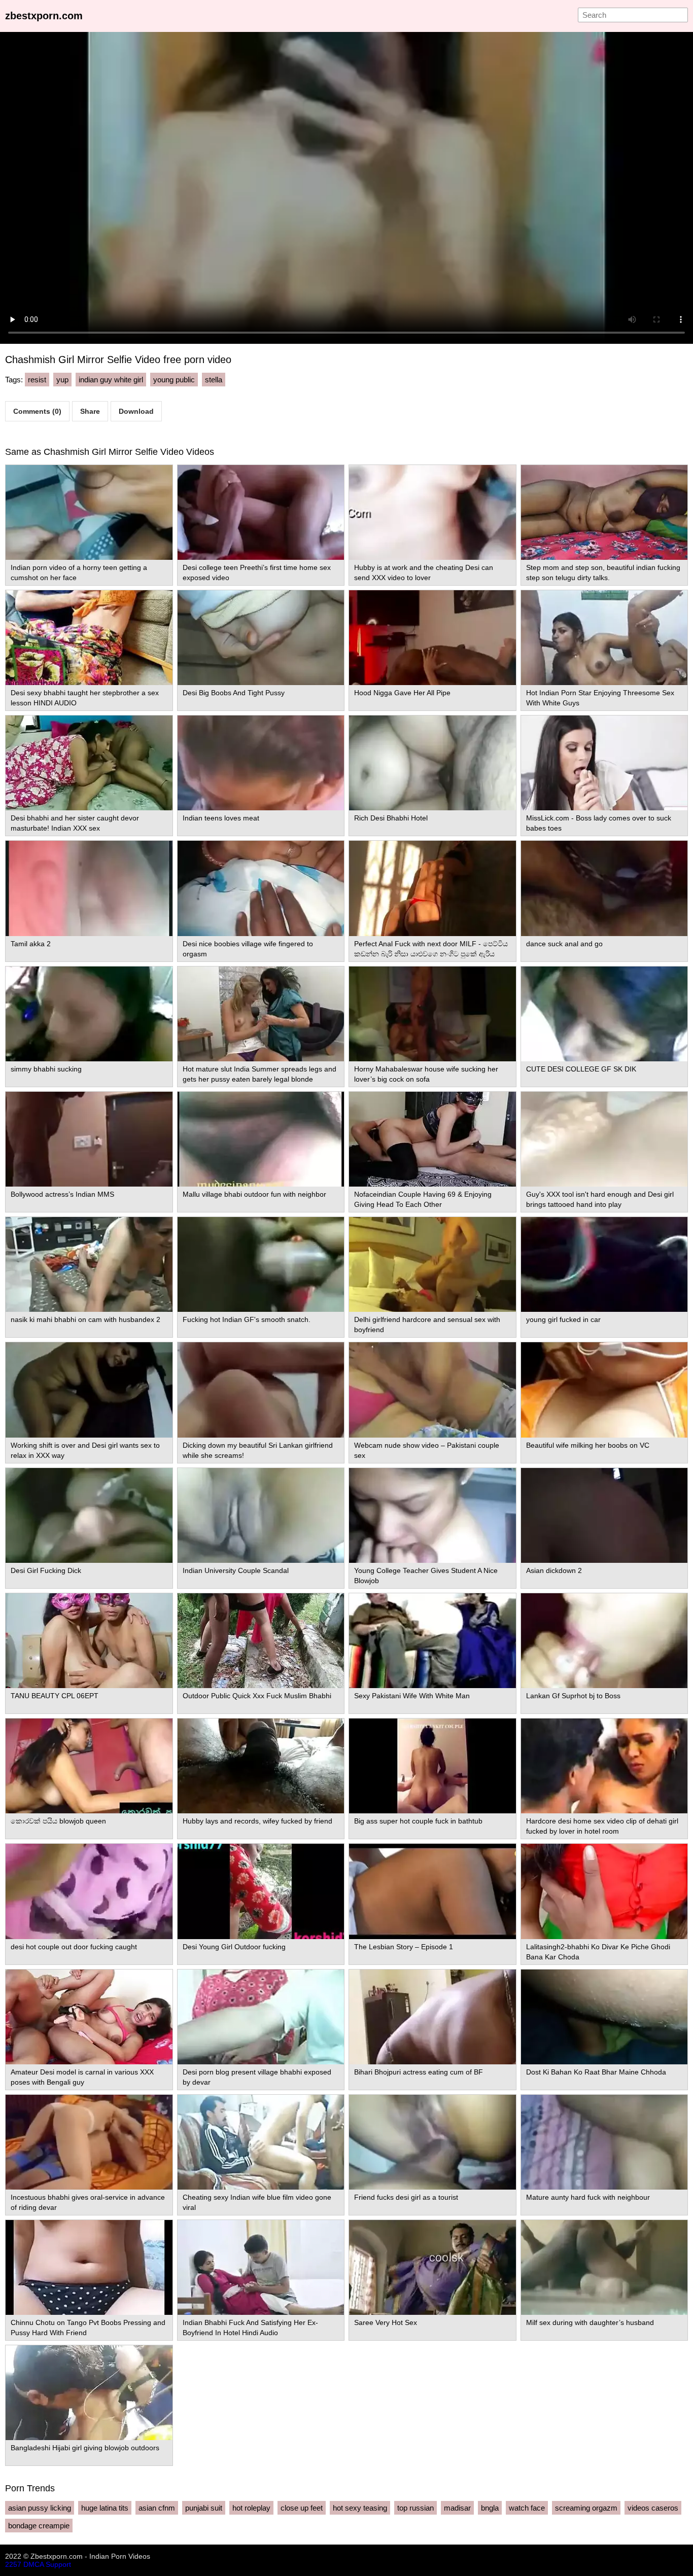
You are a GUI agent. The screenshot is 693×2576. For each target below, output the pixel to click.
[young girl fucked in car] (604, 1264)
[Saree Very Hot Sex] (432, 2267)
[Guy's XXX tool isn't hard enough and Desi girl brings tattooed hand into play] (604, 1139)
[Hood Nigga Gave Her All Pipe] (432, 638)
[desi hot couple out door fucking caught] (89, 1891)
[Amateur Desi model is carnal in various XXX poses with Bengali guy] (89, 2017)
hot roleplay (251, 2508)
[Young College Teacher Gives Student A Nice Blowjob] (432, 1515)
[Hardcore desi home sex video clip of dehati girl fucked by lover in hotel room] (604, 1766)
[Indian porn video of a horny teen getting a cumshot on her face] (89, 512)
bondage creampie (39, 2526)
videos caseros (653, 2508)
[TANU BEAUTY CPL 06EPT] (89, 1641)
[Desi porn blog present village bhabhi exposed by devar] (261, 2017)
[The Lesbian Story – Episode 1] (432, 1891)
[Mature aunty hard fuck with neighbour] (604, 2142)
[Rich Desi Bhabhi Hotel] (432, 763)
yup (62, 380)
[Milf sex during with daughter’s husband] (604, 2267)
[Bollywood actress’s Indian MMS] (89, 1139)
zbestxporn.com (44, 16)
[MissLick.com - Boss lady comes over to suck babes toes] (604, 763)
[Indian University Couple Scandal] (261, 1515)
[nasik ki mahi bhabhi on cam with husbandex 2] (89, 1264)
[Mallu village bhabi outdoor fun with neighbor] (261, 1139)
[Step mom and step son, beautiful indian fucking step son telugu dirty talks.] (604, 512)
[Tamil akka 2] (89, 888)
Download (136, 411)
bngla (490, 2508)
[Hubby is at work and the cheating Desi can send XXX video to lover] (432, 512)
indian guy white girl (111, 380)
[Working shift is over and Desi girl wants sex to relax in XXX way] (89, 1390)
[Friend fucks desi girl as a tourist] (432, 2142)
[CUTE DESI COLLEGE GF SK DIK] (604, 1014)
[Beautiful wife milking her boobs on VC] (604, 1390)
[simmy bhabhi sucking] (89, 1014)
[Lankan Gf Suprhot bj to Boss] (604, 1641)
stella (214, 380)
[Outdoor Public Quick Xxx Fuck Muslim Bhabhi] (261, 1641)
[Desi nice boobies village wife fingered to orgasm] (261, 888)
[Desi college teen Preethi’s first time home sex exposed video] (261, 512)
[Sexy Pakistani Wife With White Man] (432, 1641)
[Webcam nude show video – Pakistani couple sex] (432, 1390)
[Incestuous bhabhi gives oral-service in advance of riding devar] (89, 2142)
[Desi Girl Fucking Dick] (89, 1515)
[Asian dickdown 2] (604, 1515)
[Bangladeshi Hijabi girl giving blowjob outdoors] (89, 2393)
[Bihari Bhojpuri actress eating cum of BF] (432, 2017)
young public (174, 380)
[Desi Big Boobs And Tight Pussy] (261, 638)
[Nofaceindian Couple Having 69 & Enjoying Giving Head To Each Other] (432, 1139)
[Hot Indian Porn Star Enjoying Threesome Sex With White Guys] (604, 638)
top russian (415, 2508)
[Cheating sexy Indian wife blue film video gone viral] (261, 2142)
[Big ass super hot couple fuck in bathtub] (432, 1766)
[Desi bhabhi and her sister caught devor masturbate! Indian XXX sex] (89, 763)
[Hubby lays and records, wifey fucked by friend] (261, 1766)
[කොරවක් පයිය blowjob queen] (89, 1766)
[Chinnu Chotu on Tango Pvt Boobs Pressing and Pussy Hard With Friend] (89, 2267)
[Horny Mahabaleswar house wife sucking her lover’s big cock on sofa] (432, 1014)
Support (58, 2564)
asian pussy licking (40, 2508)
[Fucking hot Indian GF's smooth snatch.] (261, 1264)
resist (37, 380)
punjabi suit (204, 2508)
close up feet (302, 2508)
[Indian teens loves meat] (261, 763)
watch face (527, 2508)
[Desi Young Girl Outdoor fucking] (261, 1891)
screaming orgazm (586, 2508)
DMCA (33, 2564)
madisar (457, 2508)
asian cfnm (157, 2508)
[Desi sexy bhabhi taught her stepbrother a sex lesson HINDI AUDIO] (89, 638)
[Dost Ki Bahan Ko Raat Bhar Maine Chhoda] (604, 2017)
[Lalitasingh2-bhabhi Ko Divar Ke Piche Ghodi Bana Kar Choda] (604, 1891)
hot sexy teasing (360, 2508)
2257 (13, 2564)
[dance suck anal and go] (604, 888)
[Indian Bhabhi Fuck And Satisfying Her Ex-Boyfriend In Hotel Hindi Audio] (261, 2267)
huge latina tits (105, 2508)
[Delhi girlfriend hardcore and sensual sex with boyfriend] (432, 1264)
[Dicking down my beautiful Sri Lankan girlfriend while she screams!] (261, 1390)
